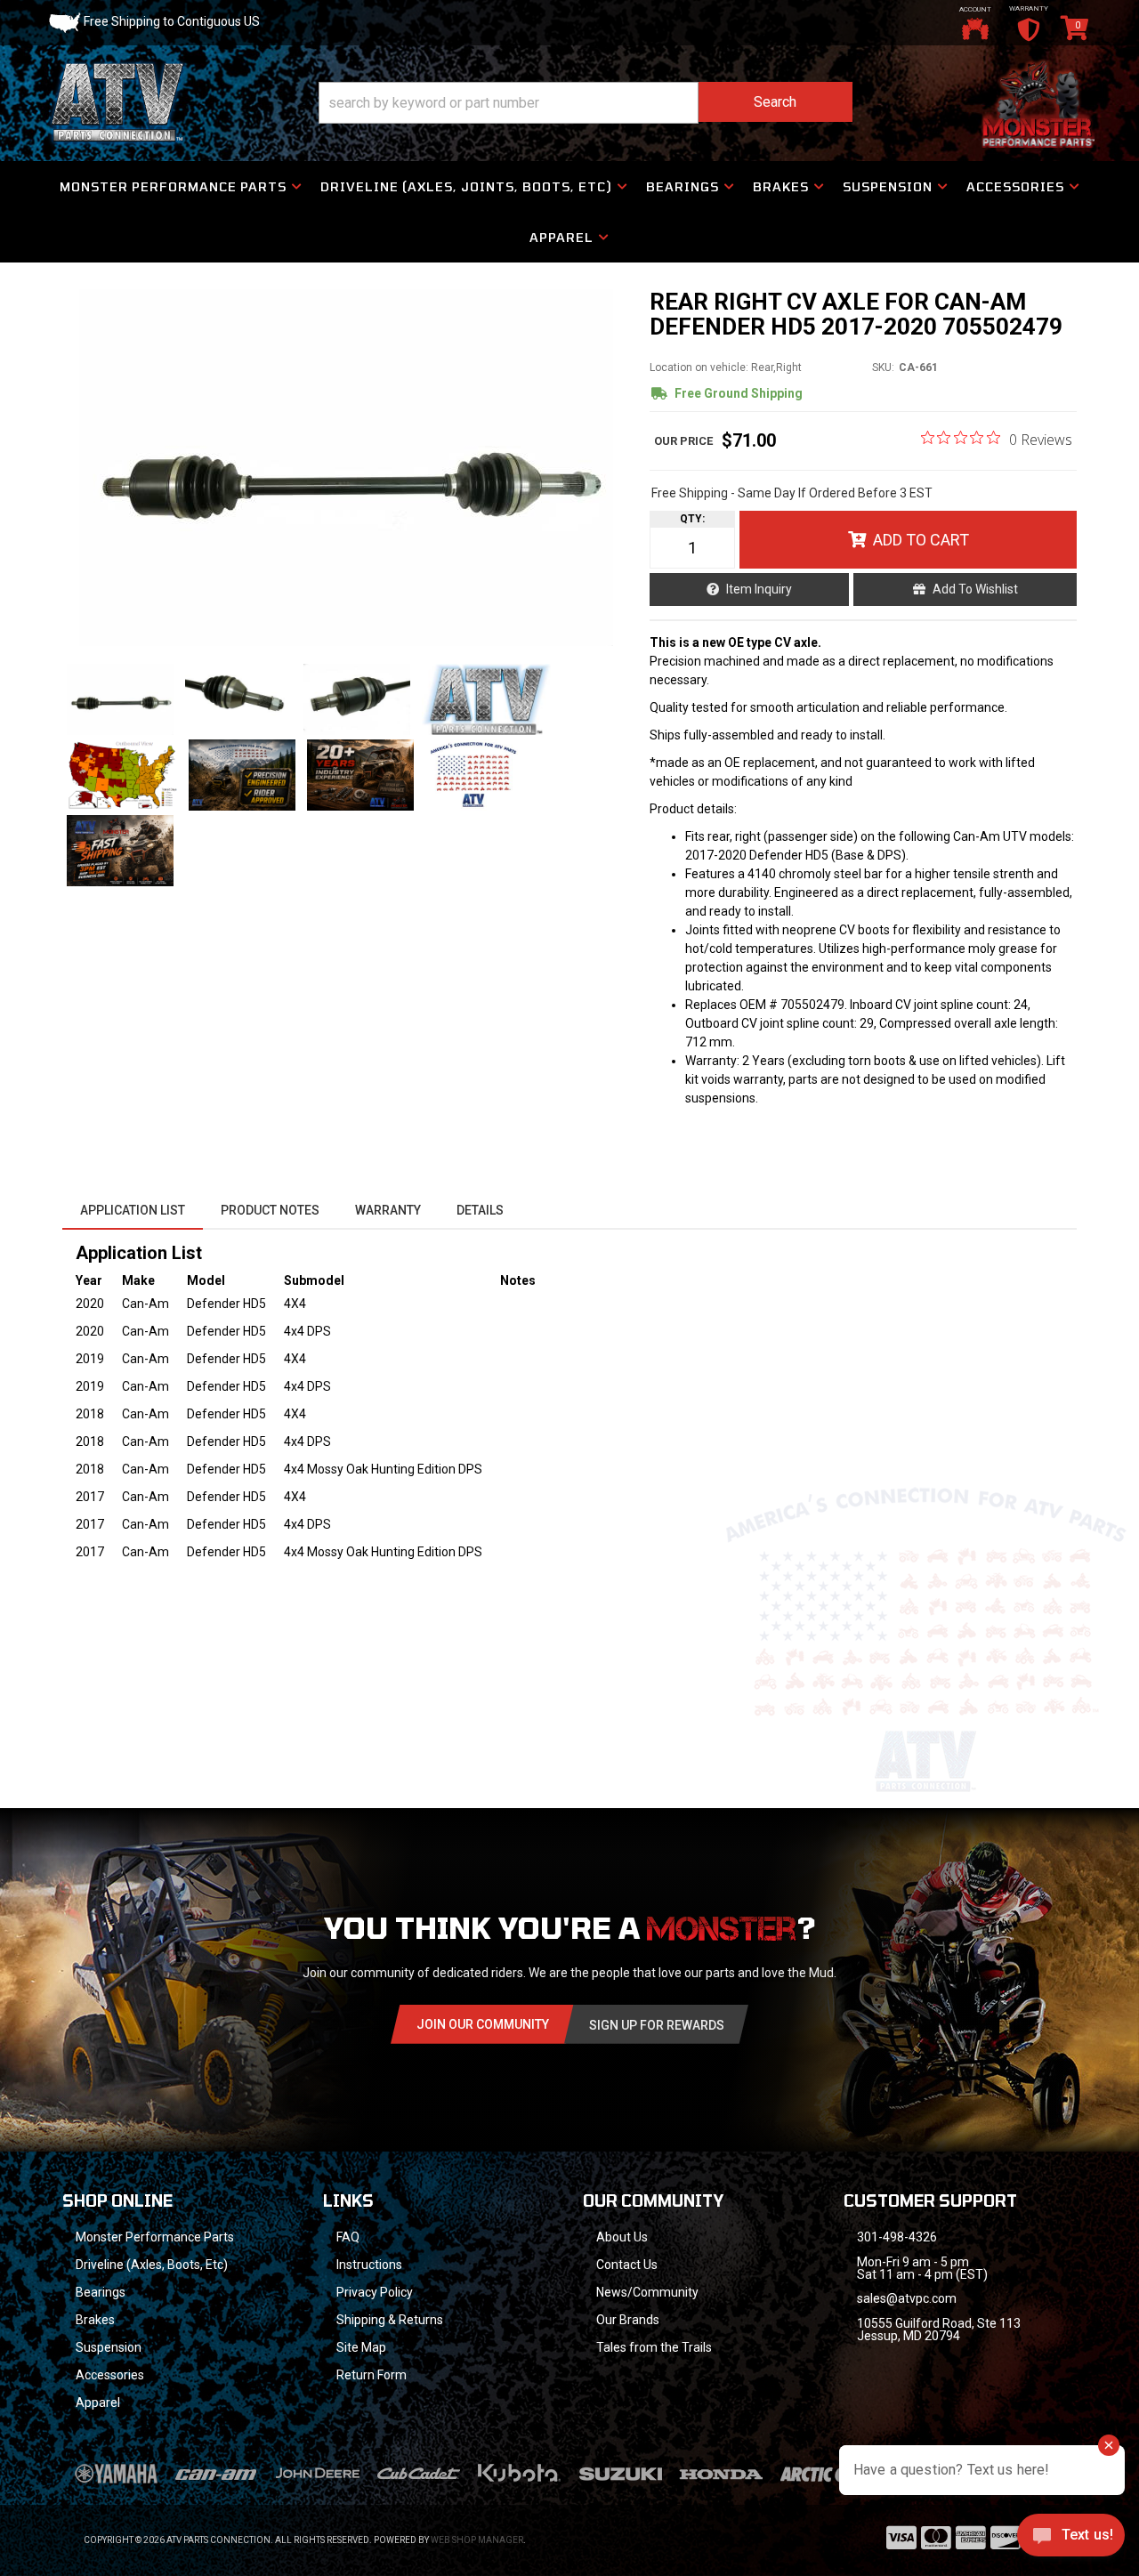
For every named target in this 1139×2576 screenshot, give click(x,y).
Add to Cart (921, 540)
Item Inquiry (759, 589)
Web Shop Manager (477, 2540)
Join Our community (483, 2024)
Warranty (388, 1210)
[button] (586, 103)
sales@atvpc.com (907, 2298)
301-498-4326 (897, 2237)
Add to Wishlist (975, 589)
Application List (133, 1210)
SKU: (883, 367)
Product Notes (270, 1210)
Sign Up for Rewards (657, 2025)
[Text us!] (1071, 2540)
